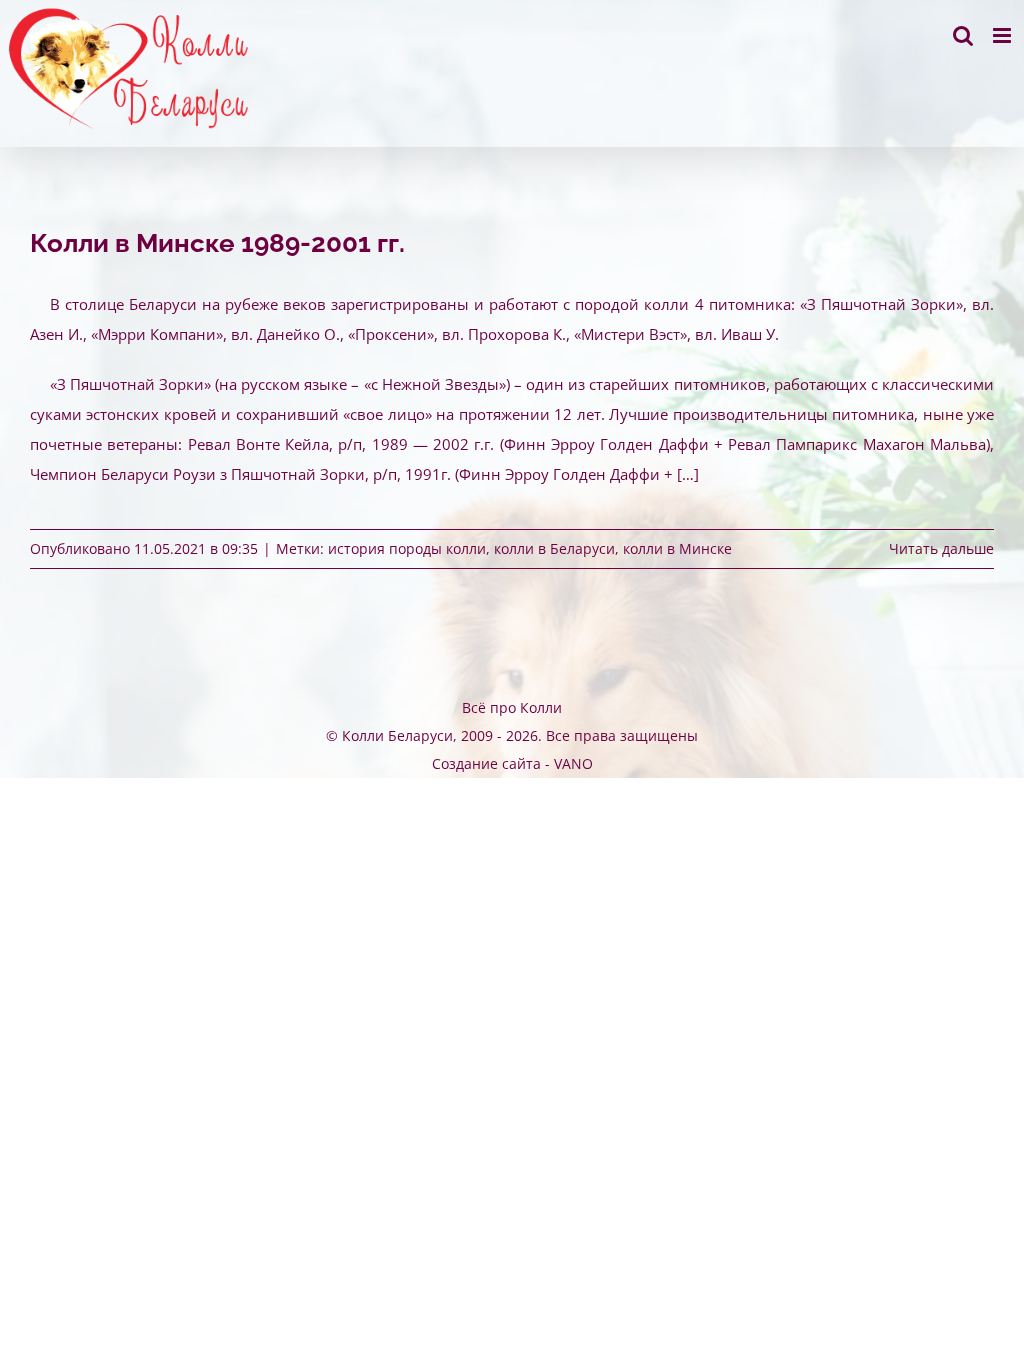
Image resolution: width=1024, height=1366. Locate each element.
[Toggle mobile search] (963, 35)
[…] (688, 474)
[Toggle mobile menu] (1003, 35)
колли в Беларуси (554, 548)
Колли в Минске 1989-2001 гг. (217, 243)
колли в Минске (677, 548)
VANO (573, 763)
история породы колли (407, 548)
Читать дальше (941, 548)
